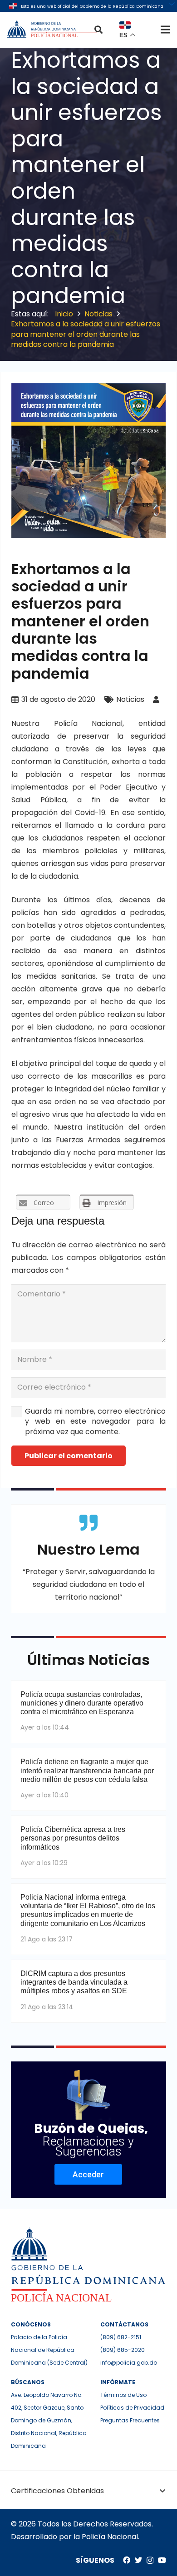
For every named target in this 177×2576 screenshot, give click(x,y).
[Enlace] (53, 30)
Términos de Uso (123, 2395)
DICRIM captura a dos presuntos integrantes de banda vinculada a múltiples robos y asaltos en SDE (74, 1982)
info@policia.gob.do (129, 2363)
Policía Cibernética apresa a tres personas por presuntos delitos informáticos (73, 1838)
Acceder (88, 2174)
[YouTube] (162, 2560)
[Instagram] (150, 2561)
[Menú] (165, 30)
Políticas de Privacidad (132, 2408)
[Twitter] (138, 2560)
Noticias (130, 699)
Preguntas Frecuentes (130, 2420)
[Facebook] (127, 2560)
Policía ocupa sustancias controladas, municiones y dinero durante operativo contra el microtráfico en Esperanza (82, 1703)
